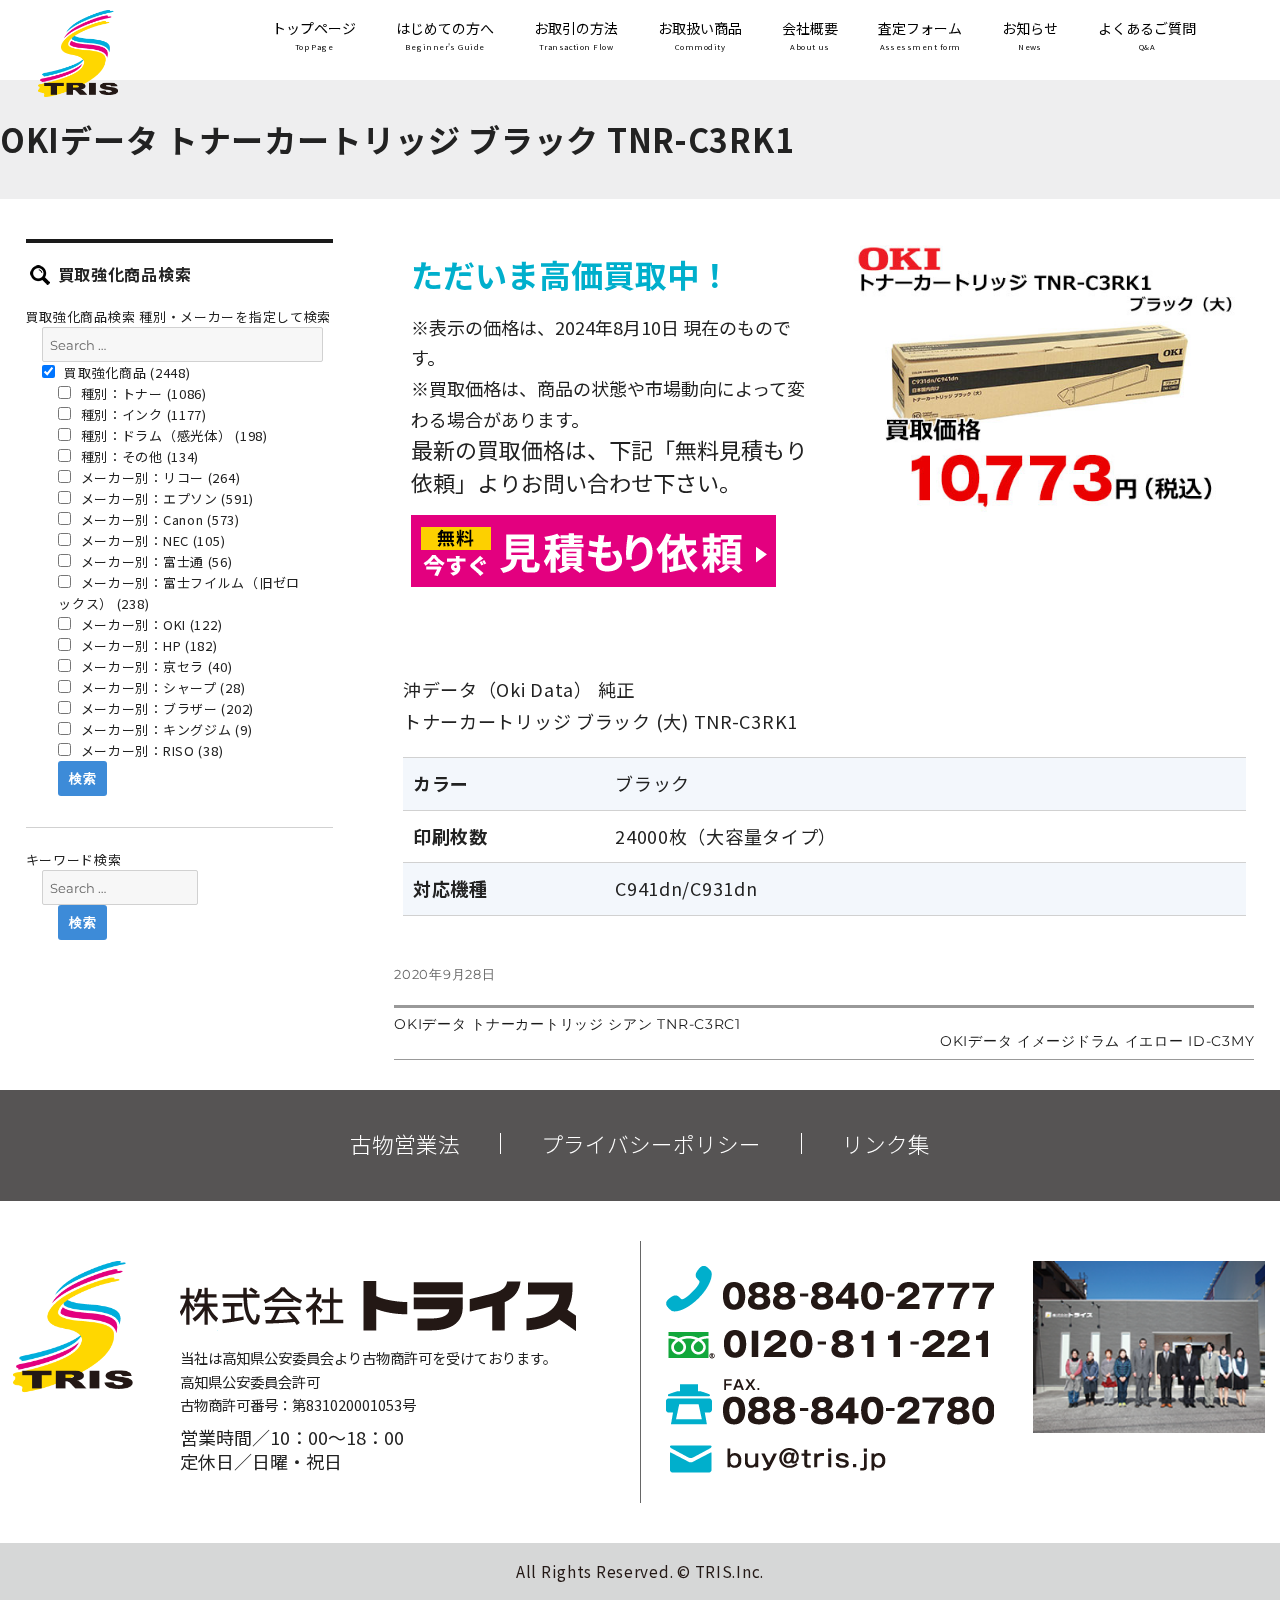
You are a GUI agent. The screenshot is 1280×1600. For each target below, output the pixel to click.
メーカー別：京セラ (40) (155, 666)
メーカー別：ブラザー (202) (165, 708)
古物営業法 (405, 1144)
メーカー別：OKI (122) (150, 624)
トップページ (314, 36)
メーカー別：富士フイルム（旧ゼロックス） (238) (179, 593)
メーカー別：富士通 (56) (155, 561)
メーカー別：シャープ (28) (161, 687)
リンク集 (886, 1144)
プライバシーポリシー (651, 1144)
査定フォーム (920, 36)
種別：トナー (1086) (142, 393)
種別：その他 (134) (138, 456)
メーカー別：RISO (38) (150, 750)
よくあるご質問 (1147, 36)
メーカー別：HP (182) (147, 645)
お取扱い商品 (700, 36)
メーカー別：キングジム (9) (165, 729)
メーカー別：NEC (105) (151, 540)
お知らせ (1030, 36)
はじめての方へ (445, 36)
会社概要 (810, 36)
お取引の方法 (576, 36)
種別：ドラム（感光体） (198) (172, 435)
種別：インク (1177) (142, 414)
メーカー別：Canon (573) (158, 519)
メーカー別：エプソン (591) (165, 498)
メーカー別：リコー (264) (159, 477)
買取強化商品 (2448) (126, 372)
